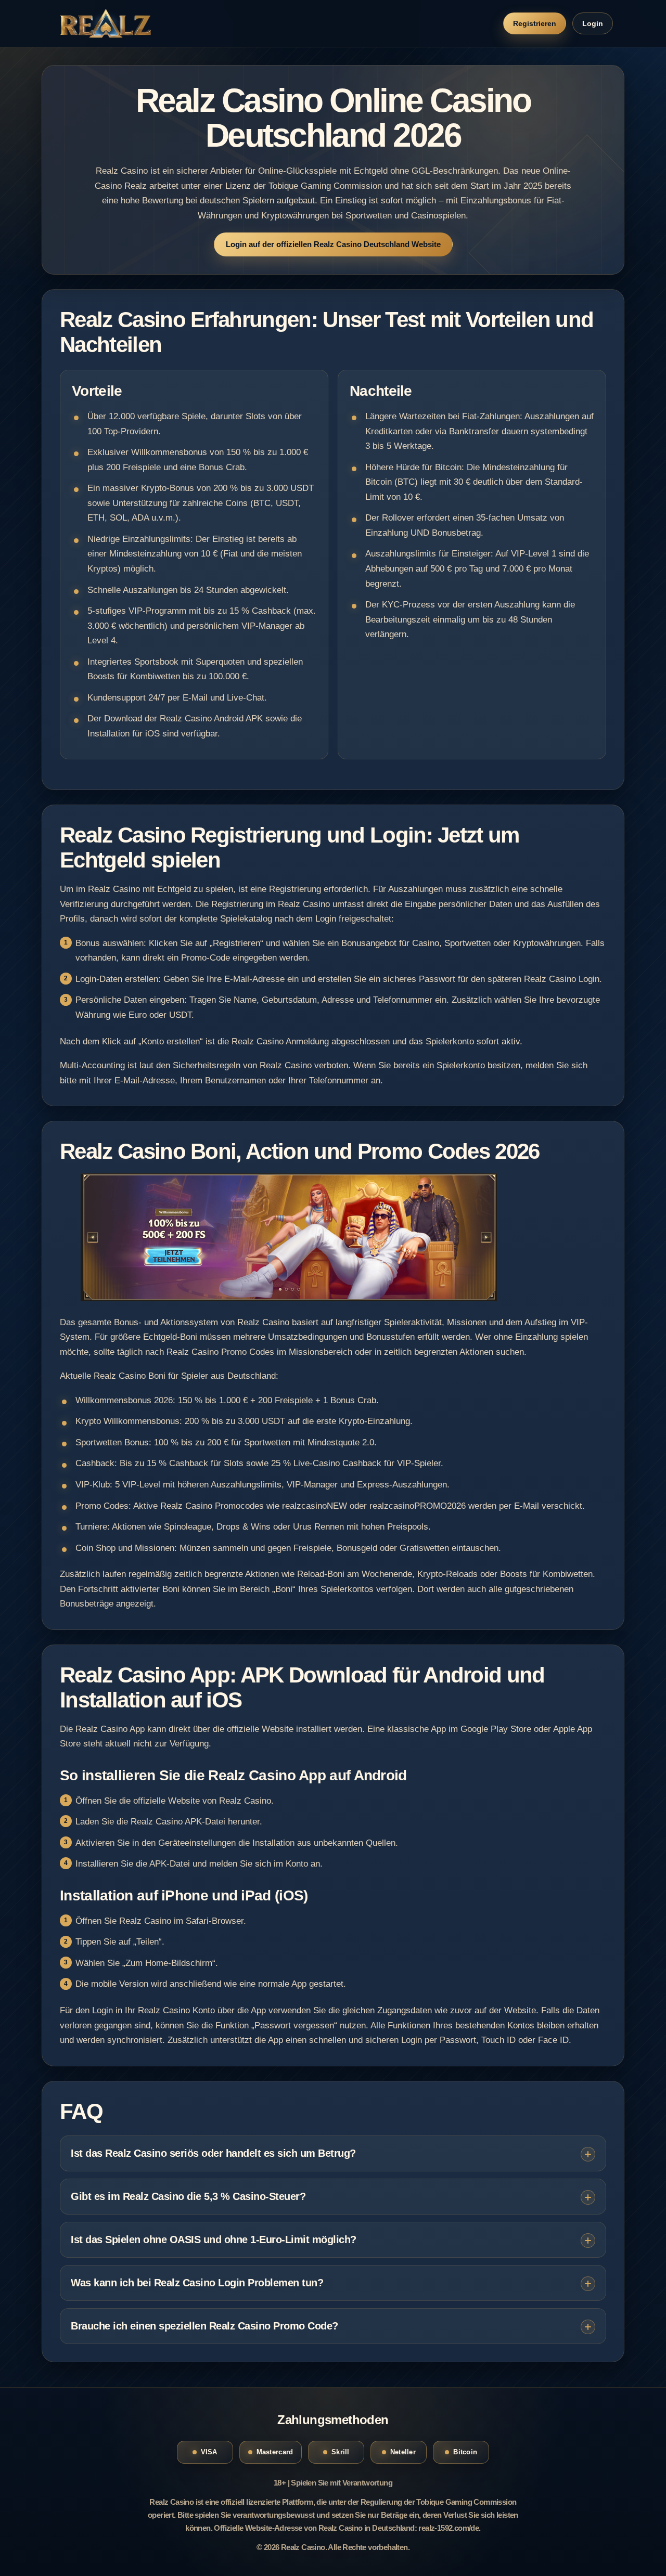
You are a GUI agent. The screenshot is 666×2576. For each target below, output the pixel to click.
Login (593, 23)
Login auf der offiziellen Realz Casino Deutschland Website (333, 244)
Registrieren (535, 23)
